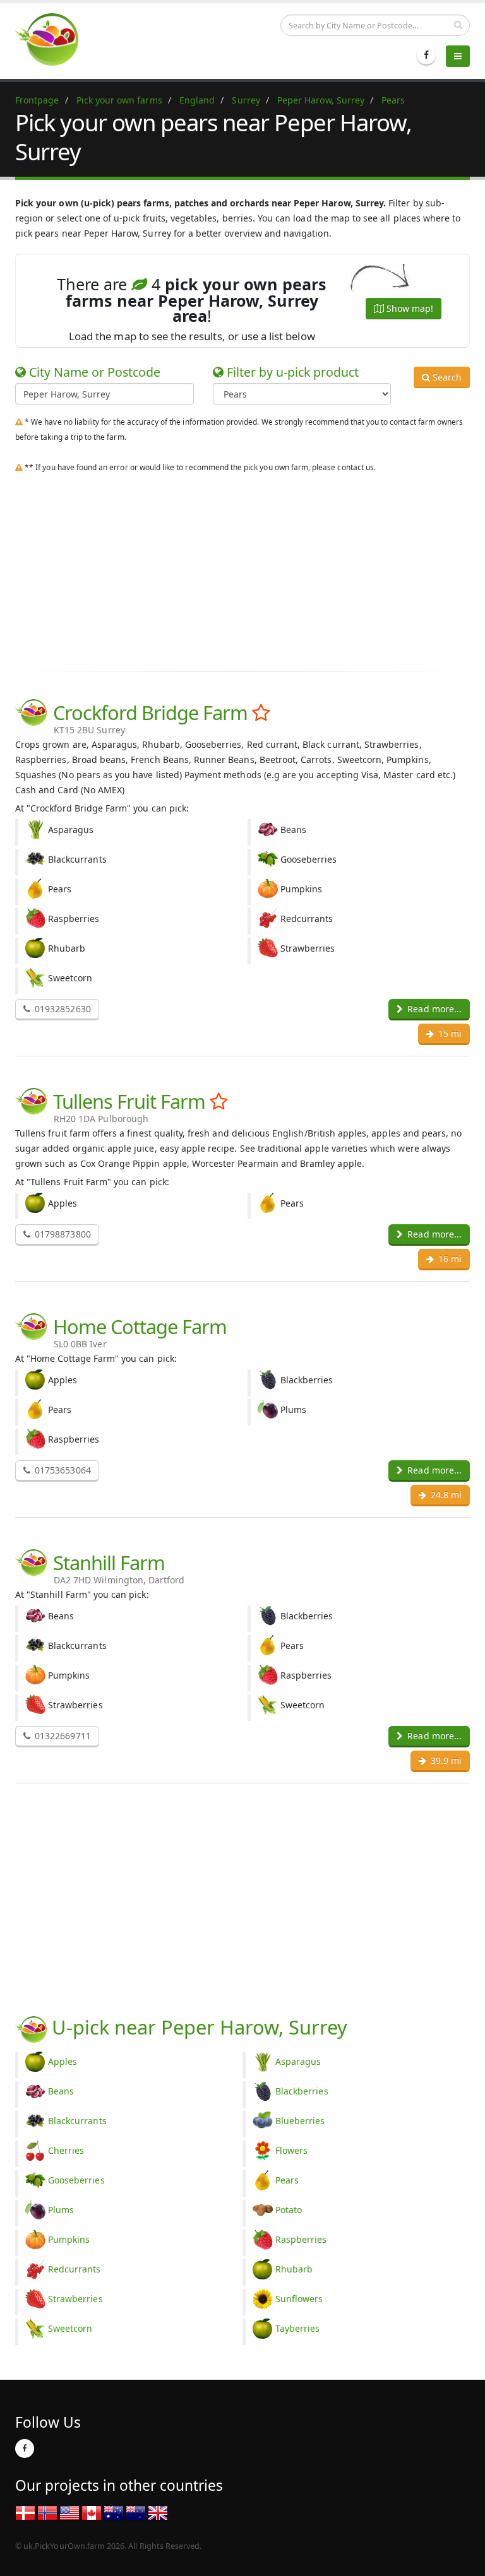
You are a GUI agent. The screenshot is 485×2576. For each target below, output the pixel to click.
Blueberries (300, 2121)
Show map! (409, 308)
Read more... (433, 1009)
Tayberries (298, 2328)
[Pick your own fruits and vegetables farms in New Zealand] (136, 2512)
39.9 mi (445, 1760)
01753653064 (62, 1470)
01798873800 (62, 1234)
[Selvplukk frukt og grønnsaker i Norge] (47, 2512)
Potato (289, 2210)
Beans (61, 2091)
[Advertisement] (242, 569)
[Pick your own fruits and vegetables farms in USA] (69, 2512)
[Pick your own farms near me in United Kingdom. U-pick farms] (54, 39)
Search (446, 377)
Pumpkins (69, 2239)
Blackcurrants (77, 2121)
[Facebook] (426, 55)
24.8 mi (445, 1495)
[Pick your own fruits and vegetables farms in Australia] (114, 2512)
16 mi (449, 1259)
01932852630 (62, 1009)
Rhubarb (294, 2269)
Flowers (291, 2150)
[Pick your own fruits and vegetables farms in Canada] (92, 2512)
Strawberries (75, 2299)
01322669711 (62, 1736)
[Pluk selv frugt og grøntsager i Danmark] (25, 2512)
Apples (63, 2061)
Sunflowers (299, 2299)
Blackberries (302, 2091)
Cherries (66, 2150)
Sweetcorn (70, 2328)
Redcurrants (75, 2269)
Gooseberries (76, 2180)
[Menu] (458, 56)
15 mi (449, 1033)
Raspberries (301, 2239)
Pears (287, 2180)
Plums (61, 2210)
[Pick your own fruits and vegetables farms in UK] (158, 2512)
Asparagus (298, 2061)
